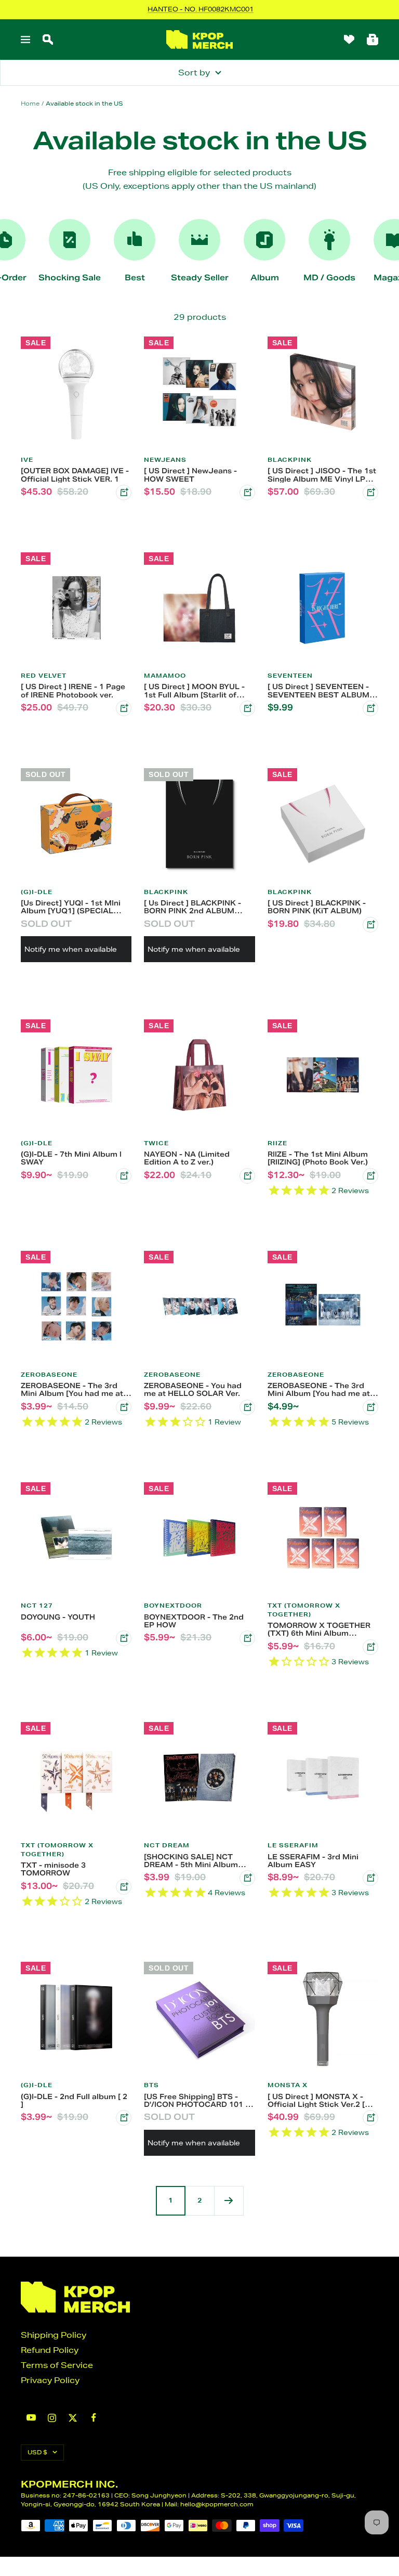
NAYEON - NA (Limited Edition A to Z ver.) (187, 1158)
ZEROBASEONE (49, 1375)
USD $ (37, 2452)
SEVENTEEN (290, 676)
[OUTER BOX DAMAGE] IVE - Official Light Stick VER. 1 (75, 475)
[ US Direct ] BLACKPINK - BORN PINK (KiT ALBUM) (317, 907)
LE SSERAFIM (293, 1845)
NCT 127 (37, 1606)
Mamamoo (165, 676)
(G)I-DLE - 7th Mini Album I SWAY (71, 1158)
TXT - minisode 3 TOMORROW (53, 1869)
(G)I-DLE (37, 892)
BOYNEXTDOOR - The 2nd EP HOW (194, 1621)
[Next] (229, 2200)
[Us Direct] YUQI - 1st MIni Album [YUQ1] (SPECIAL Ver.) (71, 907)
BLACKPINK (290, 460)
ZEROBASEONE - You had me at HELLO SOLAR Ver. (193, 1390)
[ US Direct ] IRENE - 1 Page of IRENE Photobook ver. (73, 691)
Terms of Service (57, 2365)
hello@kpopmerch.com (217, 2504)
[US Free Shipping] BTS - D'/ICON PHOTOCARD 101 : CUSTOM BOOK (196, 2101)
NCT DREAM (167, 1845)
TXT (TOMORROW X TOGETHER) (304, 1610)
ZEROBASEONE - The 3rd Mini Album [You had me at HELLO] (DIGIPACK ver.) (72, 1390)
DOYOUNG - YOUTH (58, 1617)
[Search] (48, 40)
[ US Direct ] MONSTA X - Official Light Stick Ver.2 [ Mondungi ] (316, 2101)
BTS (151, 2085)
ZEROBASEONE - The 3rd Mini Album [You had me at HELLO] (319, 1390)
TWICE (156, 1143)
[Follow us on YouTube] (31, 2418)
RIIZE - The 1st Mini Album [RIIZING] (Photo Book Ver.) (318, 1158)
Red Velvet (44, 676)
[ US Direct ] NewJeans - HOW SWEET (190, 475)
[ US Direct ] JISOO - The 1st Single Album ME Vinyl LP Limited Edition (322, 475)
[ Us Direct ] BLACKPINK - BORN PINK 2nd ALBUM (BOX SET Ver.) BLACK (192, 907)
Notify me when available (71, 949)
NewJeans (165, 460)
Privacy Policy (50, 2380)
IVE (27, 460)
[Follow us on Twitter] (73, 2418)
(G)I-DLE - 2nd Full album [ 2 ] (74, 2101)
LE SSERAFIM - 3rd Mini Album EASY (313, 1861)
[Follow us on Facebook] (94, 2418)
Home (30, 103)
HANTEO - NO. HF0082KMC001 (201, 9)
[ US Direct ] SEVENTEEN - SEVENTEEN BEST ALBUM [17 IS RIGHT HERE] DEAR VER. (318, 691)
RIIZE (277, 1143)
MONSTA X (288, 2085)
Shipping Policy (54, 2335)
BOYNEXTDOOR (173, 1606)
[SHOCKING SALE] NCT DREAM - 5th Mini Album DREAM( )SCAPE (191, 1861)
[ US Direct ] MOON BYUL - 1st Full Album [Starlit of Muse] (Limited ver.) (194, 691)
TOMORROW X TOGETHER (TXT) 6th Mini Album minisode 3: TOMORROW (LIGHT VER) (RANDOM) (319, 1629)
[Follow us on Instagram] (52, 2418)
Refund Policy (50, 2350)
